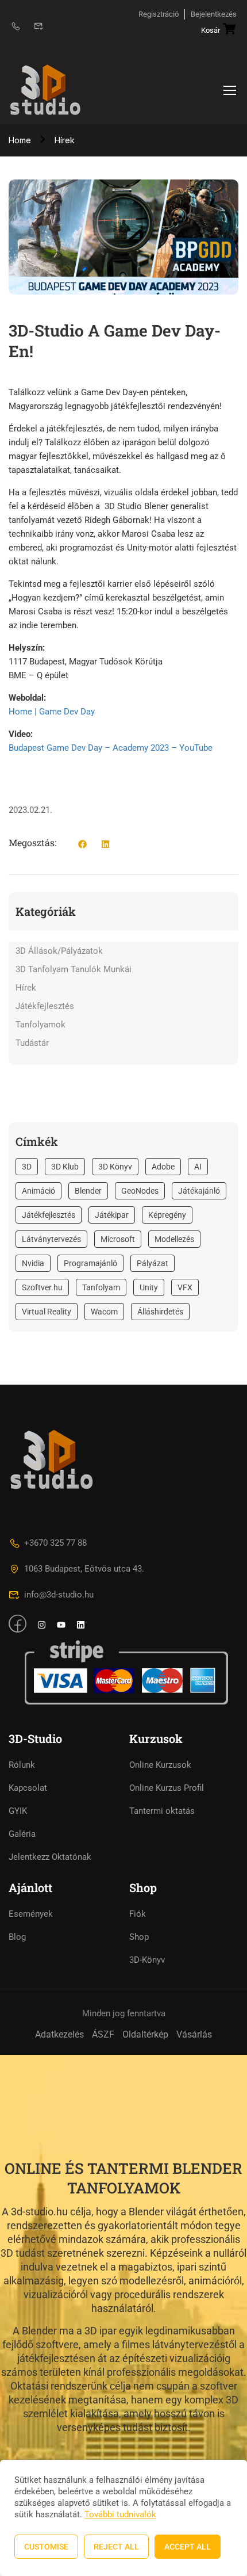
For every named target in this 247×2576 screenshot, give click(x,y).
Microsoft (118, 1239)
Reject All (116, 2547)
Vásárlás (194, 2034)
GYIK (18, 1811)
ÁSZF (103, 2034)
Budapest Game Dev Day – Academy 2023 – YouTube (111, 748)
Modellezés (174, 1239)
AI (198, 1167)
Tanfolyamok (40, 1025)
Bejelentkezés (214, 14)
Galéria (22, 1834)
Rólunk (22, 1765)
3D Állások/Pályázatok (59, 951)
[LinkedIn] (105, 846)
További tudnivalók (120, 2514)
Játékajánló (199, 1191)
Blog (17, 1937)
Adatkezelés (59, 2034)
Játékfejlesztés (45, 1006)
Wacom (104, 1312)
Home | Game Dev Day (52, 712)
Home (20, 140)
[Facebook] (82, 846)
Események (31, 1914)
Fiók (138, 1914)
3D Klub (65, 1167)
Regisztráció (159, 14)
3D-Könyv (147, 1960)
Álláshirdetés (160, 1312)
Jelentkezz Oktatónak (50, 1857)
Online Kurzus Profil (167, 1788)
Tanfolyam (101, 1287)
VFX (185, 1287)
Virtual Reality (47, 1312)
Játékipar (112, 1215)
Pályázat (153, 1263)
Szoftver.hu (42, 1287)
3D (27, 1167)
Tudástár (32, 1043)
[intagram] (42, 1626)
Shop (139, 1937)
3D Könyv (115, 1167)
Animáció (38, 1191)
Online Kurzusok (160, 1765)
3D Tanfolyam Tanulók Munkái (74, 969)
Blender (88, 1191)
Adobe (163, 1167)
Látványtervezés (51, 1239)
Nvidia (33, 1263)
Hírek (65, 140)
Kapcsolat (28, 1788)
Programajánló (90, 1263)
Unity (149, 1287)
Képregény (167, 1215)
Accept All (188, 2547)
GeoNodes (140, 1191)
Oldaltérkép (145, 2034)
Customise (46, 2547)
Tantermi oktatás (162, 1811)
